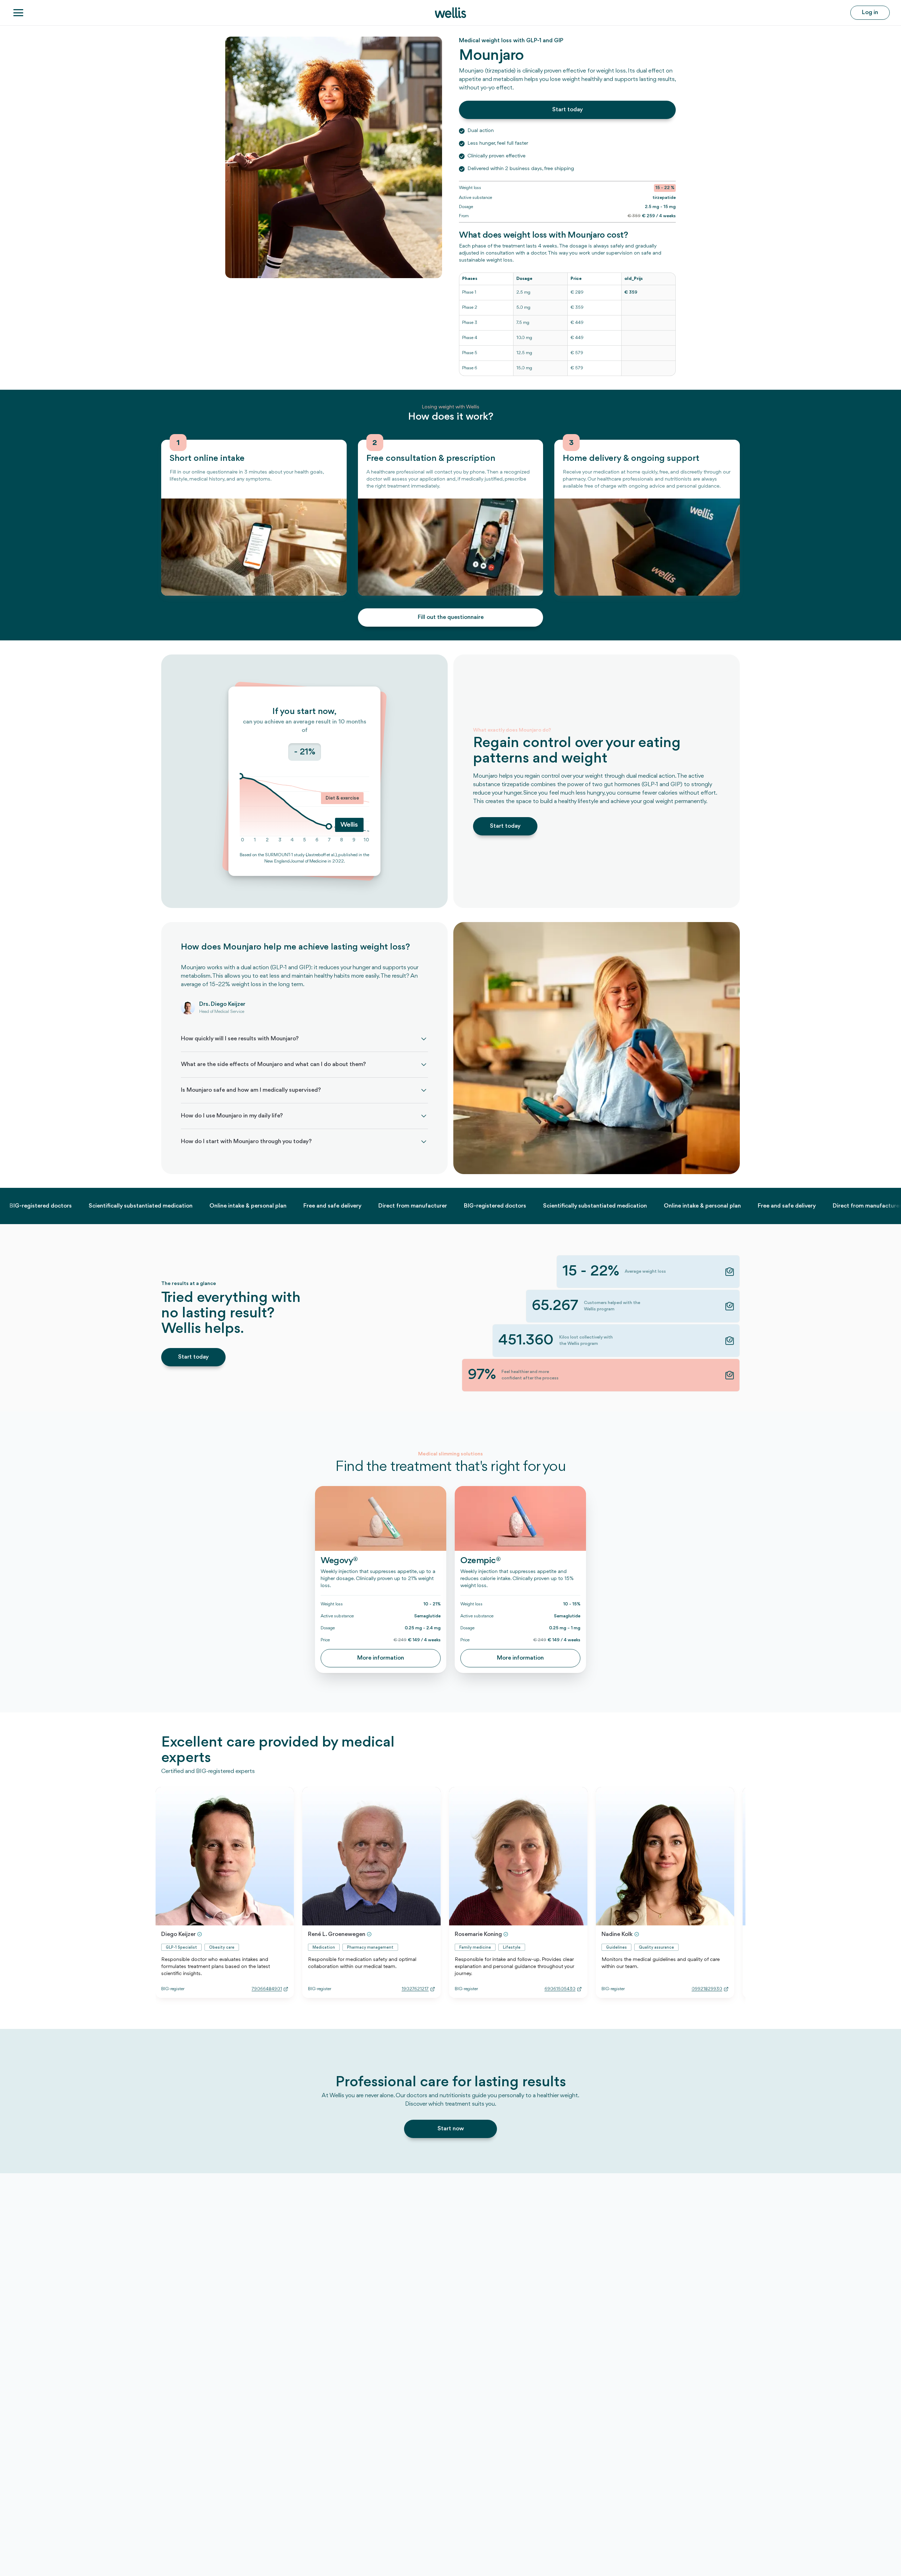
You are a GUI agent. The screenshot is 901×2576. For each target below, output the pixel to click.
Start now (451, 2129)
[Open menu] (18, 13)
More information (381, 1658)
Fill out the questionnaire (451, 617)
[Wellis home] (450, 13)
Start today (568, 110)
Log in (870, 12)
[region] (567, 324)
